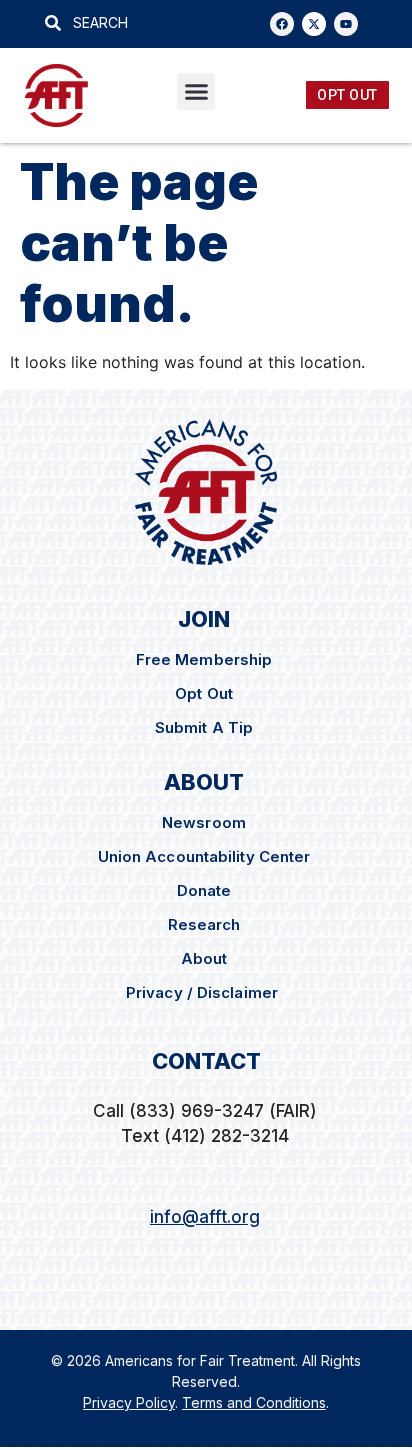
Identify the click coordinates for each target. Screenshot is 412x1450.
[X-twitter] (314, 24)
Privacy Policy (129, 1402)
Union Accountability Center (204, 856)
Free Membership (204, 659)
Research (204, 924)
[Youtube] (346, 24)
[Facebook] (282, 24)
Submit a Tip (204, 727)
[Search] (230, 22)
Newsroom (204, 822)
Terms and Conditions (254, 1402)
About (204, 958)
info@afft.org (205, 1217)
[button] (196, 92)
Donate (204, 890)
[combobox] (121, 22)
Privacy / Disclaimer (204, 992)
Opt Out (204, 693)
